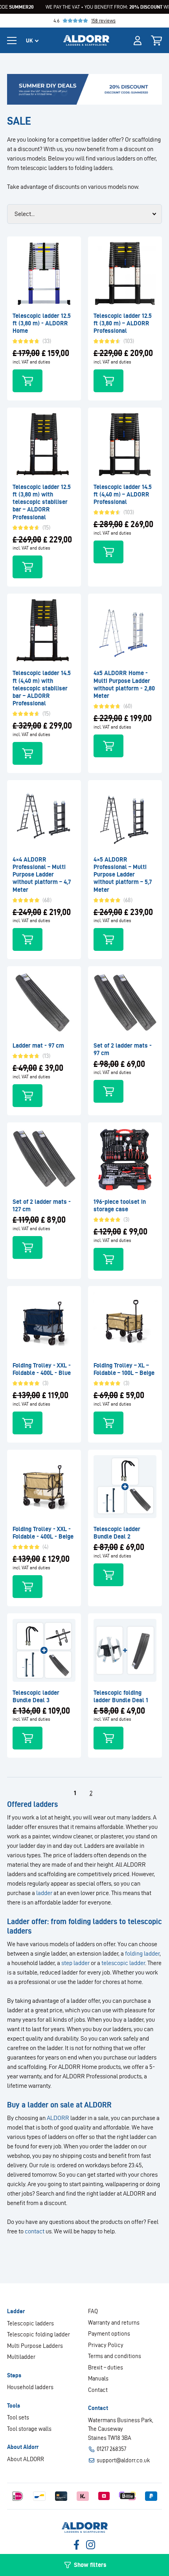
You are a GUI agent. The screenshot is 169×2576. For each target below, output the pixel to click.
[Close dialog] (162, 1221)
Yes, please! (126, 1296)
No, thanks (126, 1307)
